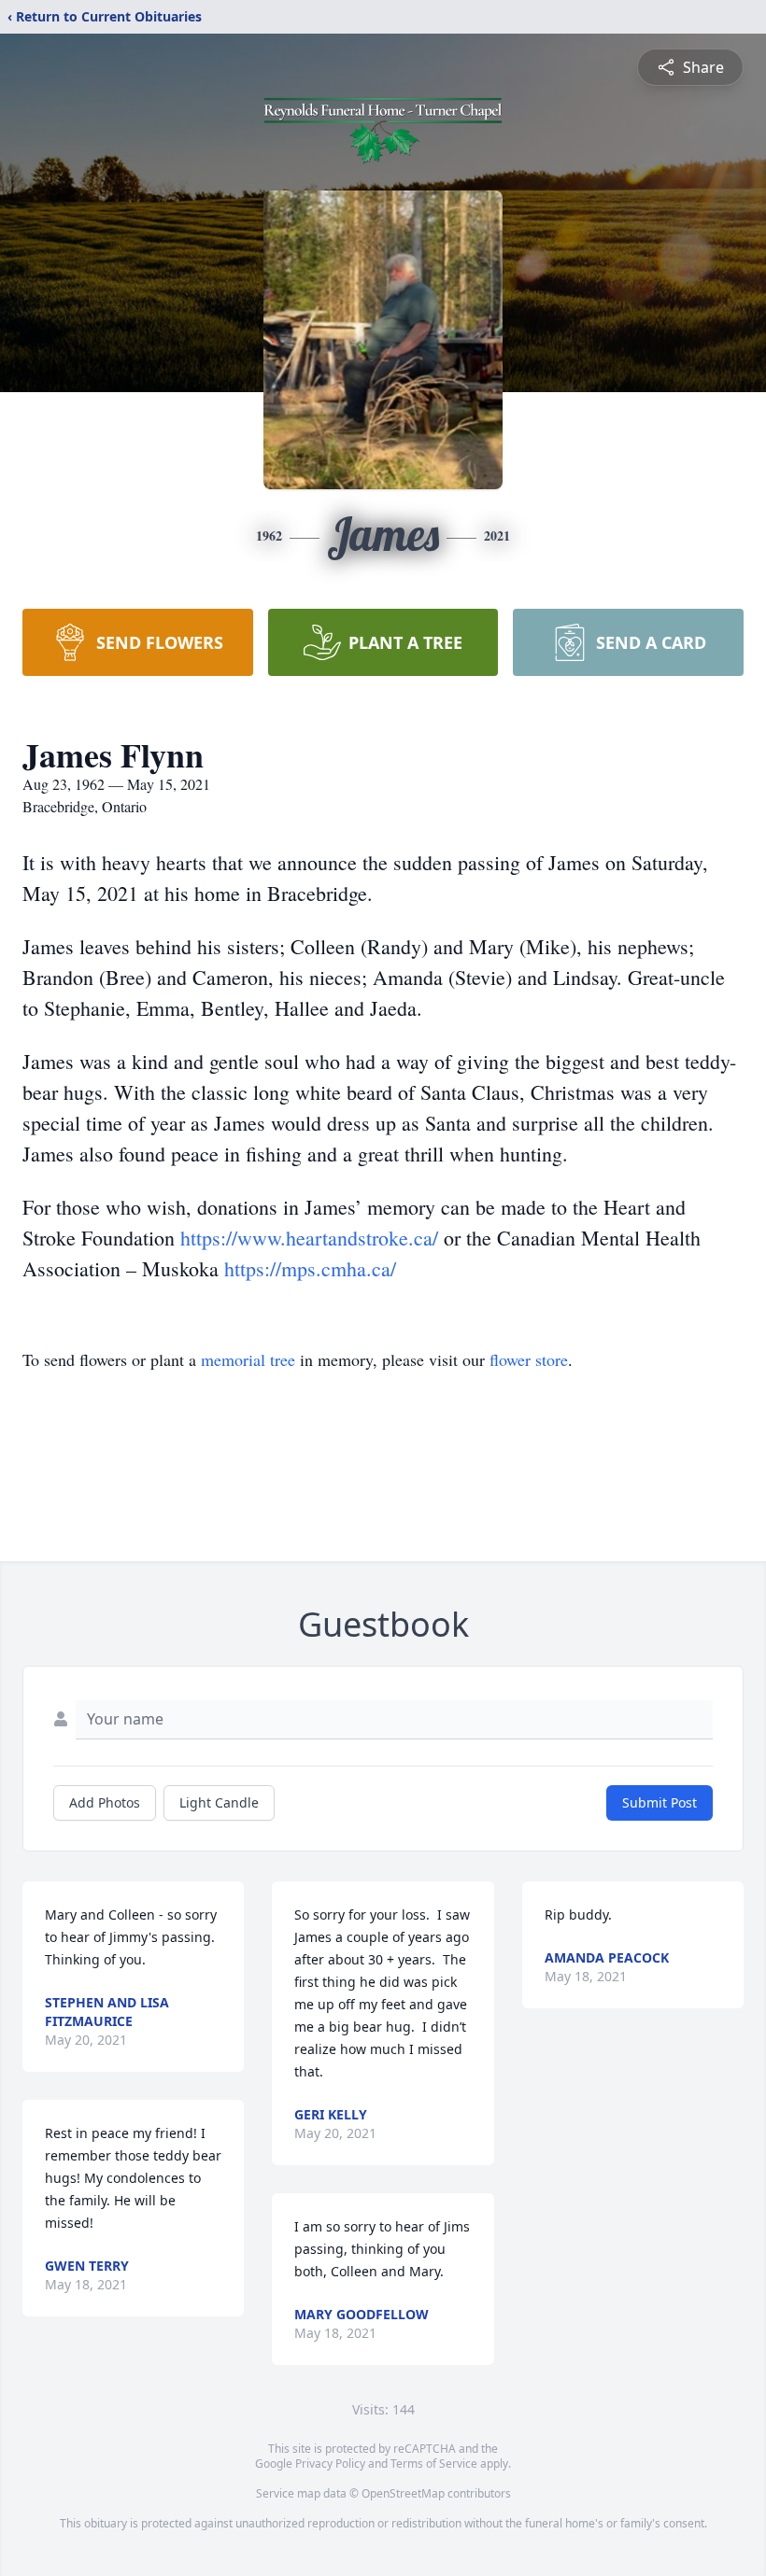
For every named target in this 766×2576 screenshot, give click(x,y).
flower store (529, 1359)
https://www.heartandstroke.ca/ (312, 1238)
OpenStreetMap (403, 2493)
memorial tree (248, 1359)
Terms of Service (434, 2463)
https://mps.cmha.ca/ (310, 1268)
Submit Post (660, 1802)
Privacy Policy (330, 2463)
